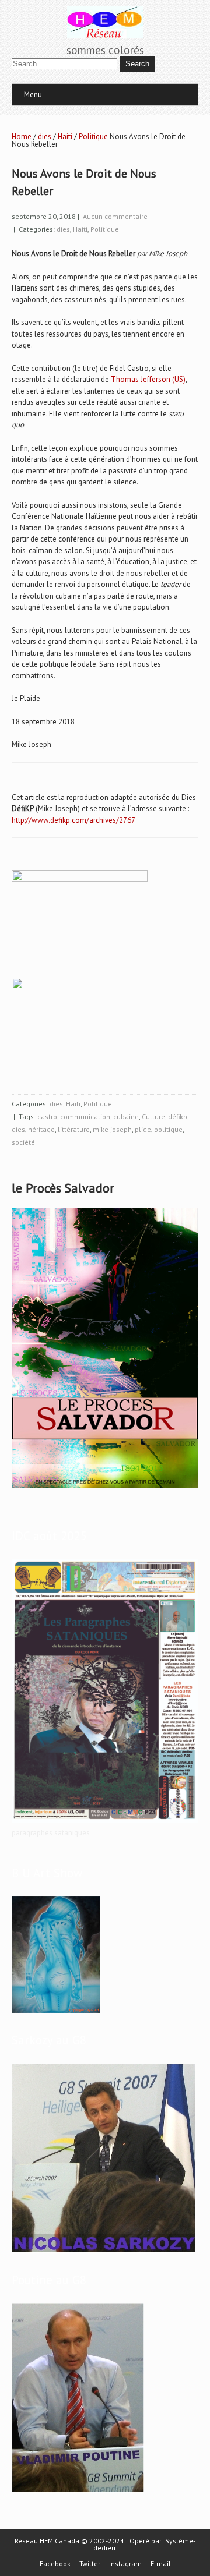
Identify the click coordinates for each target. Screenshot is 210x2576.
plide (143, 1129)
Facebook (55, 2564)
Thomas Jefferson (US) (148, 379)
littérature (74, 1129)
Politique (93, 137)
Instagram (125, 2564)
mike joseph (112, 1129)
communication (85, 1117)
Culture (153, 1117)
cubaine (126, 1117)
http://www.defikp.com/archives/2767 (73, 820)
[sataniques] (105, 1823)
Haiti (65, 137)
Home (22, 137)
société (23, 1142)
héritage (41, 1129)
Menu (33, 95)
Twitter (90, 2564)
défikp (178, 1117)
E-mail (161, 2564)
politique (168, 1129)
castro (47, 1117)
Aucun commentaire (115, 216)
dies (45, 137)
